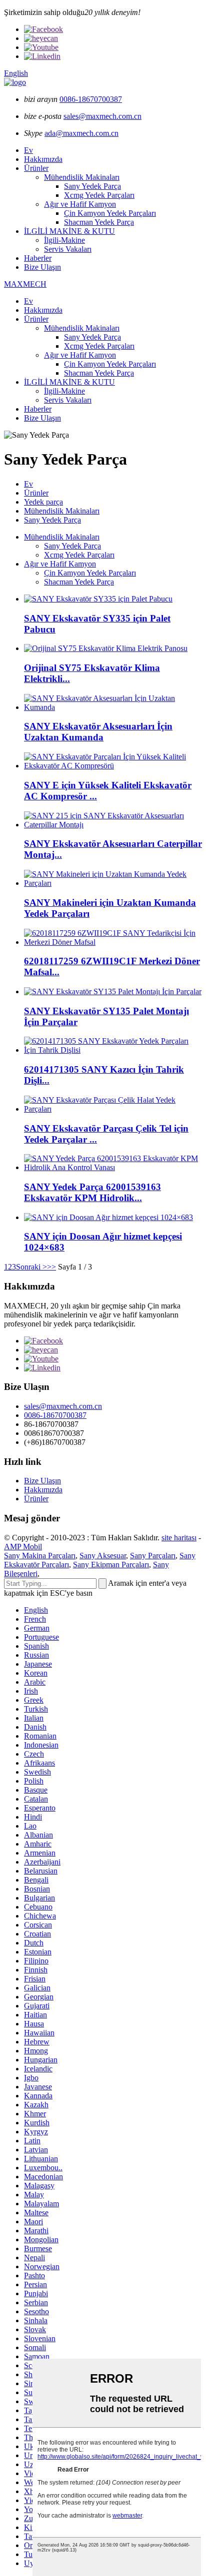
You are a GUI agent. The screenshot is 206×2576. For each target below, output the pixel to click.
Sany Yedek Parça (92, 186)
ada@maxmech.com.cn (81, 133)
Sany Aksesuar (103, 1556)
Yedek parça (43, 502)
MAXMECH (25, 284)
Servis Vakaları (68, 249)
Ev (28, 150)
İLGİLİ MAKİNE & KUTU (69, 231)
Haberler (38, 258)
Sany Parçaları (153, 1556)
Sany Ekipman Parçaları (111, 1565)
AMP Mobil (23, 1547)
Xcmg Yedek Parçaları (99, 195)
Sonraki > (31, 1267)
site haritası (179, 1538)
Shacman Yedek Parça (99, 222)
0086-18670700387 (91, 99)
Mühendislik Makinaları (82, 177)
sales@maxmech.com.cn (102, 116)
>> (51, 1267)
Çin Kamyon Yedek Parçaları (110, 213)
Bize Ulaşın (42, 267)
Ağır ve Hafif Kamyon (80, 204)
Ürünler (36, 168)
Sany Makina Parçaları (40, 1556)
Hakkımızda (43, 159)
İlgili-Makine (64, 240)
